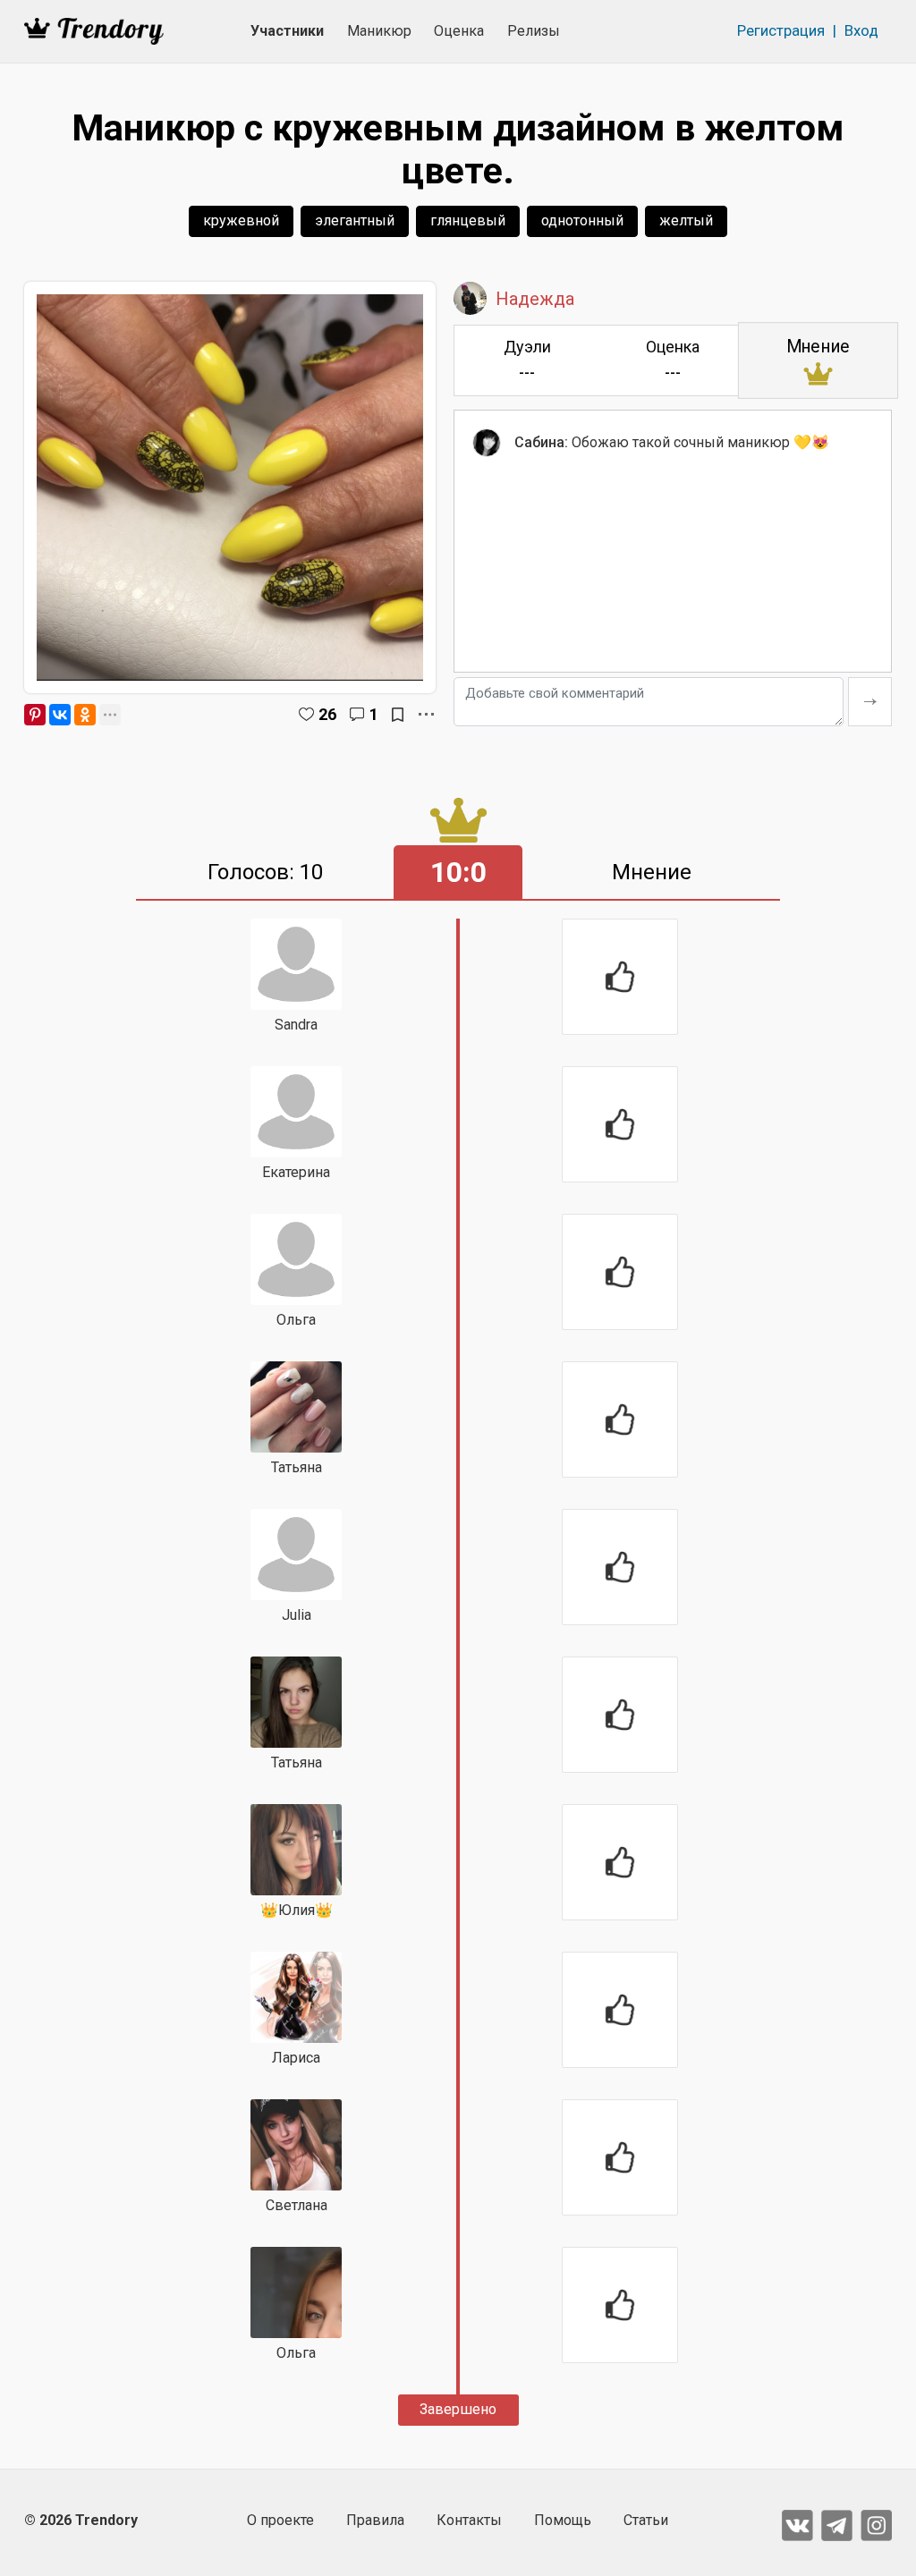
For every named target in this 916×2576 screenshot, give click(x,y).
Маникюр (379, 31)
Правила (375, 2520)
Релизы (534, 31)
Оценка (459, 31)
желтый (686, 220)
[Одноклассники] (85, 715)
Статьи (646, 2520)
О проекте (280, 2520)
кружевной (241, 220)
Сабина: (541, 442)
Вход (861, 30)
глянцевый (468, 220)
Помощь (563, 2520)
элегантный (355, 220)
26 (327, 714)
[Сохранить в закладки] (398, 715)
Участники (287, 31)
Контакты (469, 2520)
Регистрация (781, 30)
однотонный (582, 220)
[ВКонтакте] (60, 715)
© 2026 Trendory (81, 2520)
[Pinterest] (35, 715)
